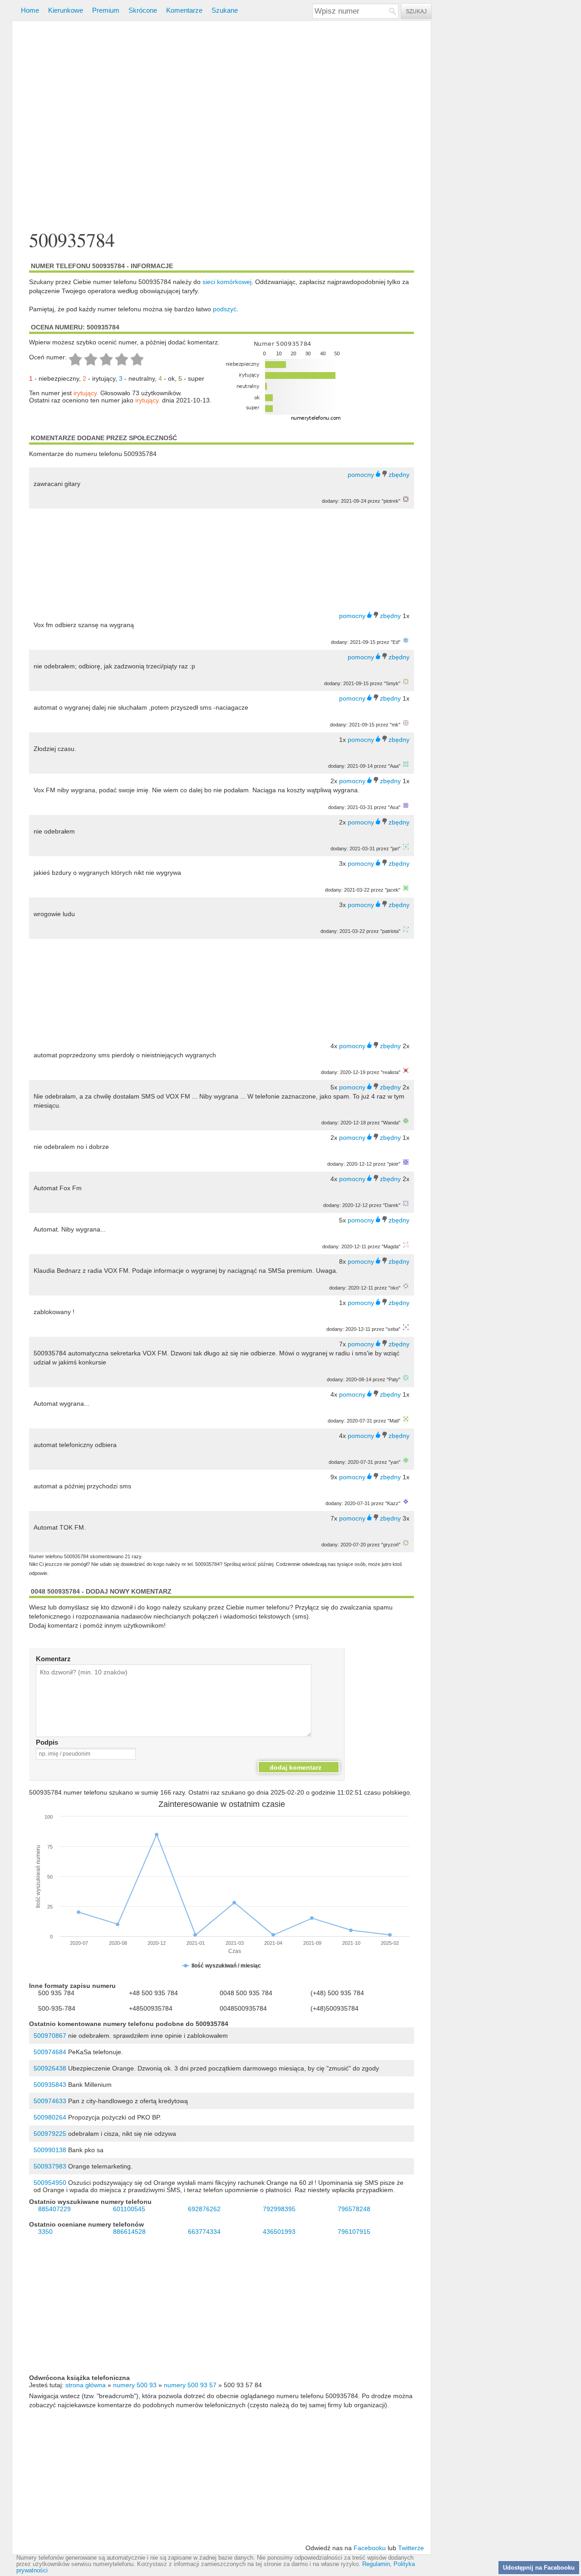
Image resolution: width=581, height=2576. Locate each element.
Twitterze (411, 2548)
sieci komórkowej (227, 282)
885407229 (54, 2209)
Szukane (225, 10)
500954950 (50, 2183)
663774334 (204, 2232)
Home (30, 10)
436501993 (279, 2232)
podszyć (225, 309)
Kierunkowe (66, 10)
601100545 (129, 2209)
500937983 (50, 2166)
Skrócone (143, 10)
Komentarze (184, 10)
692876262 (204, 2209)
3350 (45, 2232)
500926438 (50, 2068)
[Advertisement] (222, 126)
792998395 (279, 2209)
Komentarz (53, 1659)
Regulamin (376, 2564)
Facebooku (370, 2548)
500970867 (50, 2036)
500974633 (50, 2101)
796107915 (354, 2232)
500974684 (50, 2052)
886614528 (129, 2232)
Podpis (47, 1742)
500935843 (50, 2085)
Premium (106, 10)
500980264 (50, 2117)
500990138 (50, 2150)
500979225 (50, 2134)
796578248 (354, 2209)
